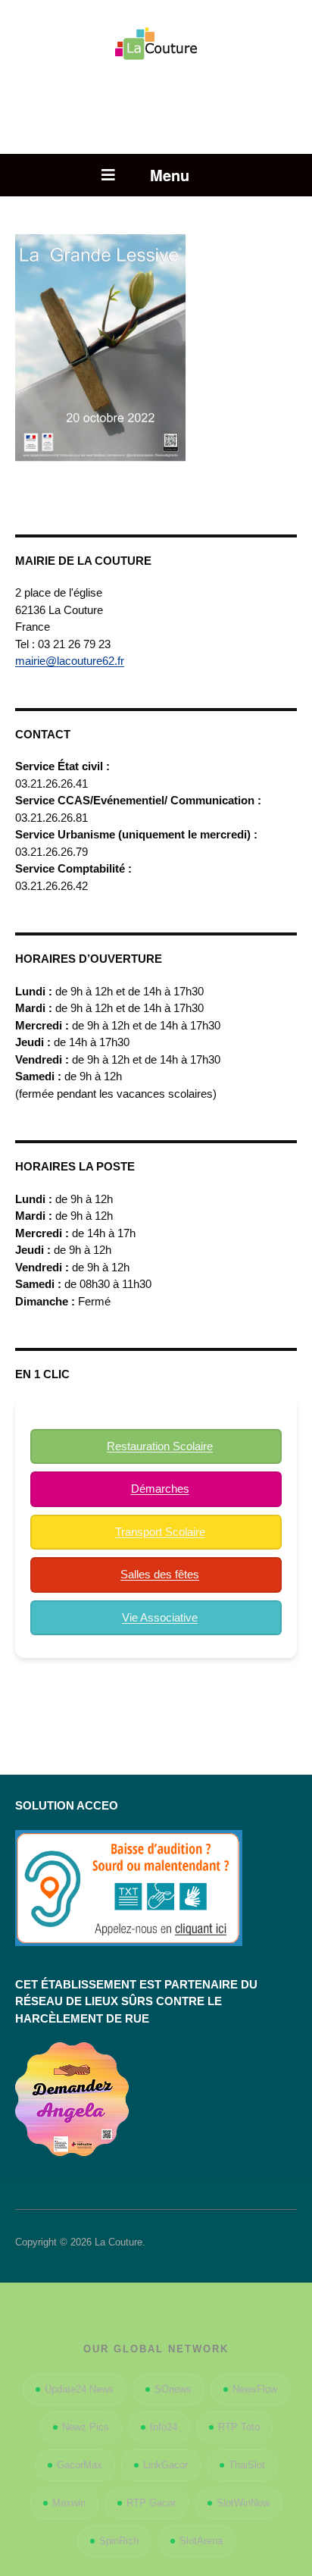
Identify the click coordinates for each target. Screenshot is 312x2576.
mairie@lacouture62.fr (70, 661)
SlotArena (201, 2541)
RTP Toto (239, 2427)
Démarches (160, 1489)
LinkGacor (165, 2465)
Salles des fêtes (160, 1574)
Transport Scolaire (160, 1532)
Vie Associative (160, 1617)
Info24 (164, 2427)
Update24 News (79, 2389)
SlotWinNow (243, 2503)
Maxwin (69, 2503)
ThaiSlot (247, 2465)
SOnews (173, 2389)
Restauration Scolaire (160, 1446)
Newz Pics (86, 2427)
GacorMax (80, 2465)
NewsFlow (255, 2389)
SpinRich (119, 2541)
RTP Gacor (151, 2503)
